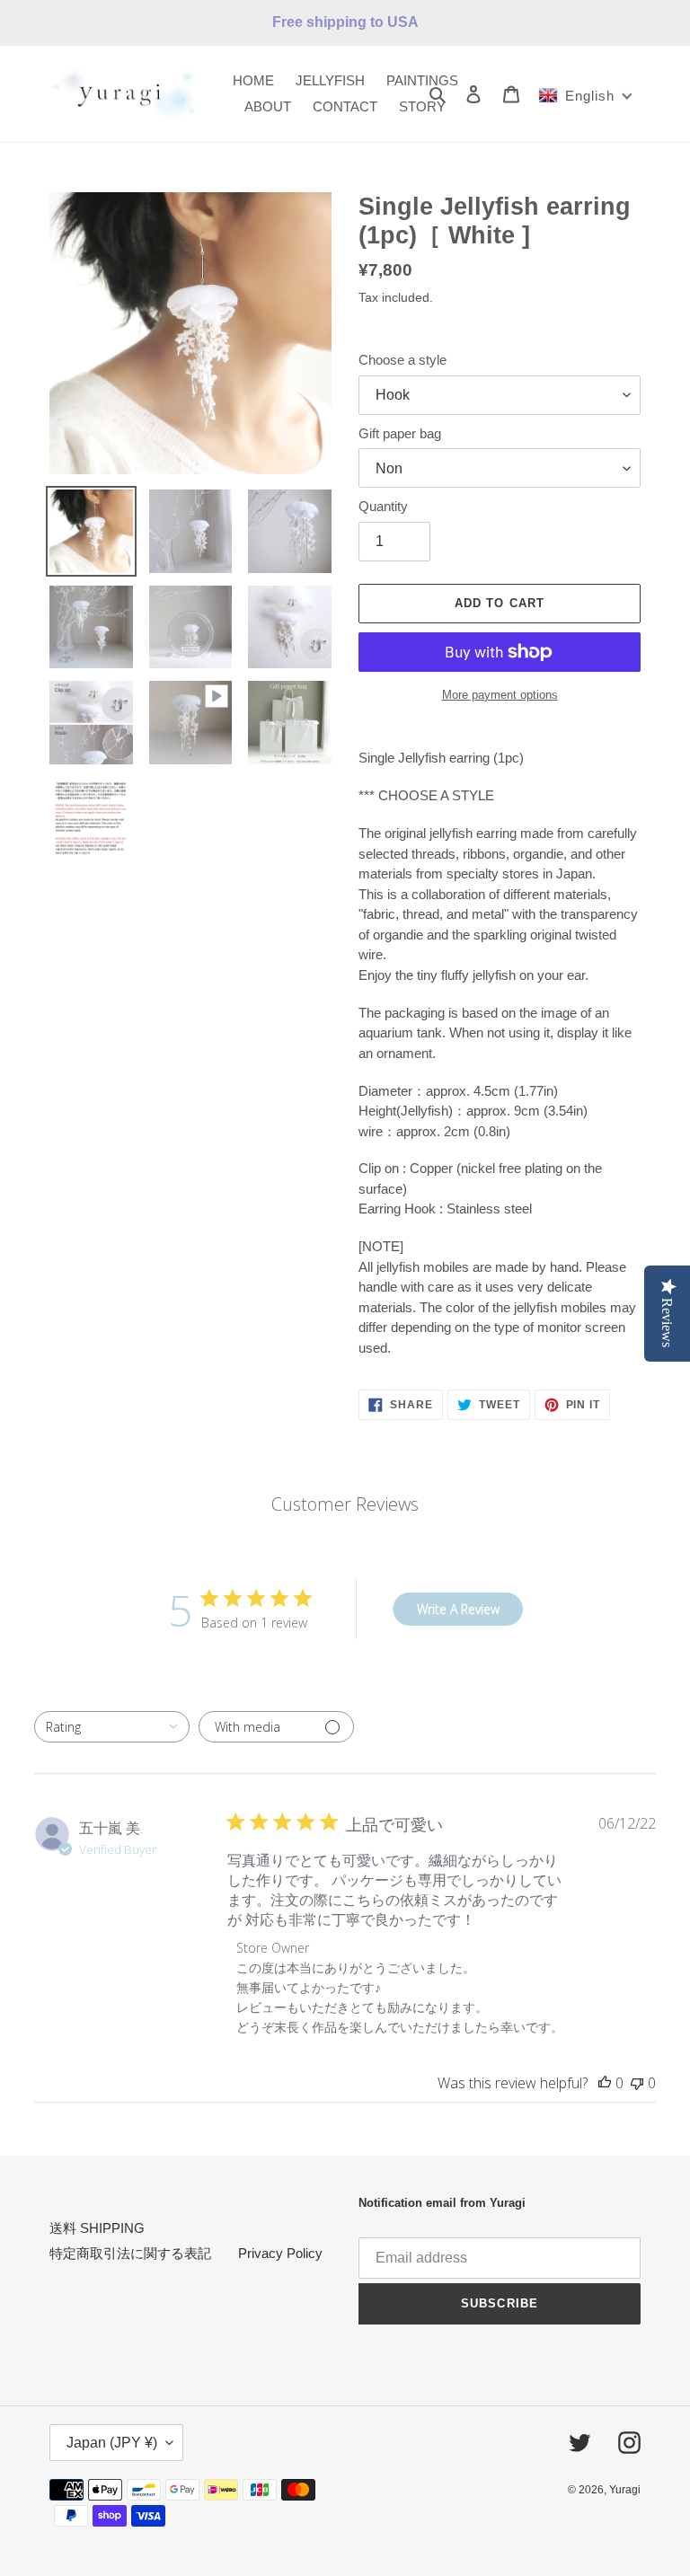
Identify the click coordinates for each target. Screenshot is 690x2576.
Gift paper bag (400, 433)
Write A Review (458, 1609)
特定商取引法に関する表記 (130, 2253)
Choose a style (402, 360)
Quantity (383, 506)
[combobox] (112, 1727)
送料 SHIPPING (97, 2228)
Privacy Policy (280, 2253)
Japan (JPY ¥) (112, 2443)
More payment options (500, 695)
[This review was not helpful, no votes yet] (637, 2083)
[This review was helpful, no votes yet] (605, 2083)
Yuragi (625, 2490)
